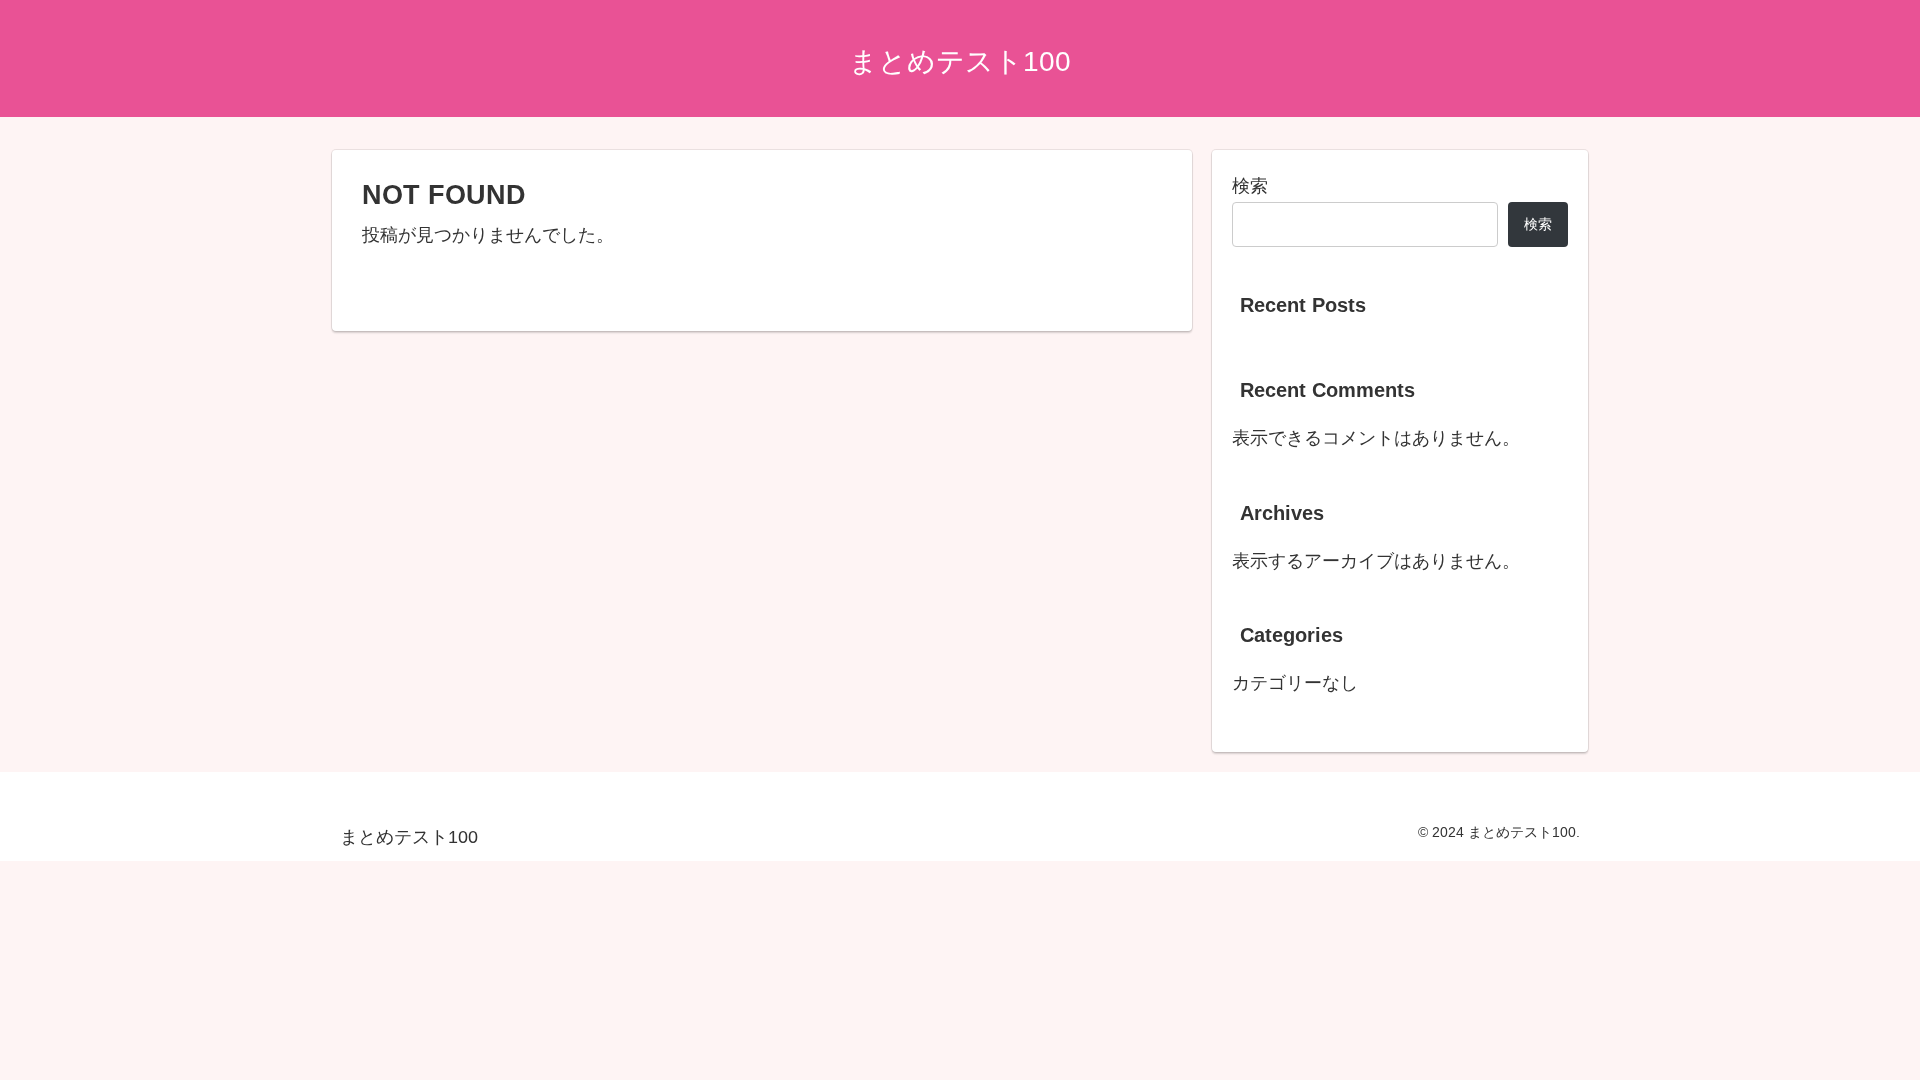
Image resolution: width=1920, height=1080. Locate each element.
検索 (1250, 186)
